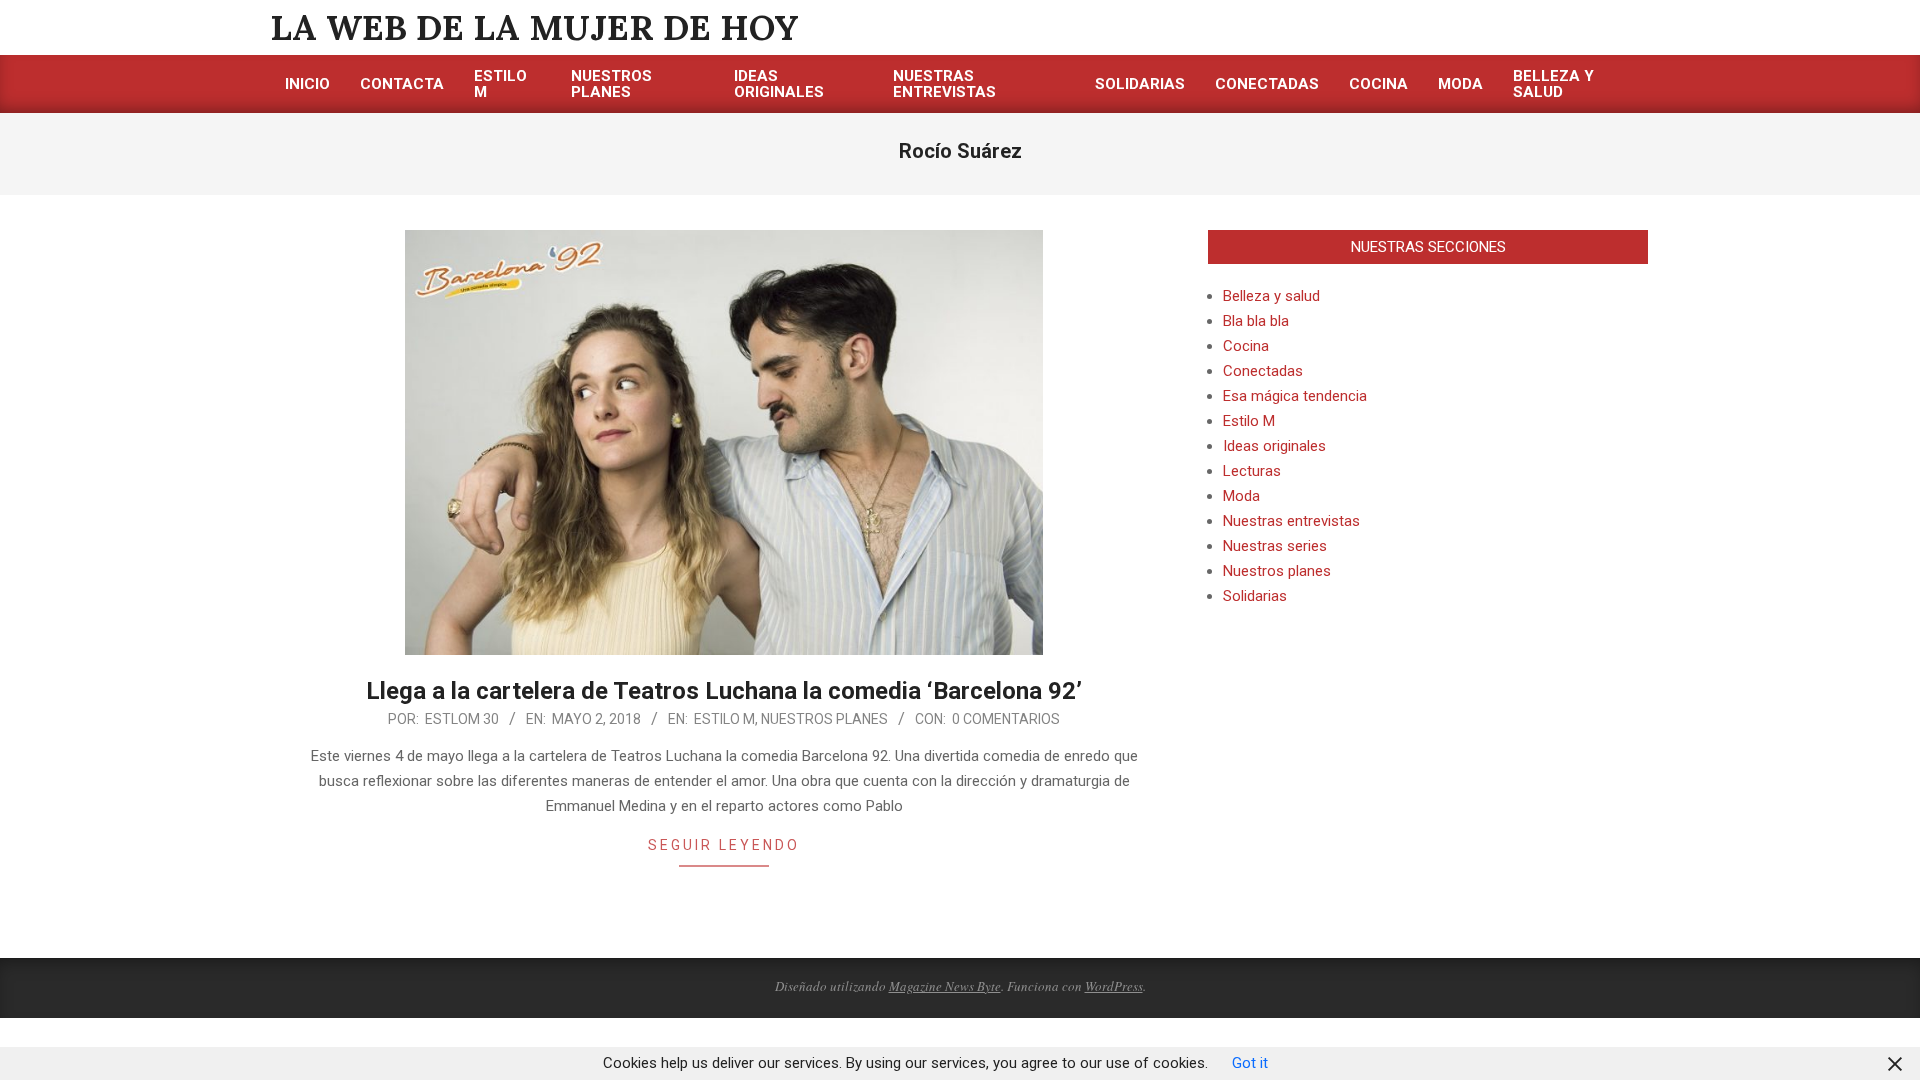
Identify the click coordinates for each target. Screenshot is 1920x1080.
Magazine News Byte (945, 986)
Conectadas (1263, 371)
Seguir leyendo (724, 845)
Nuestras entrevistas (1291, 521)
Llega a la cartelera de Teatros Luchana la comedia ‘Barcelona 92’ (724, 691)
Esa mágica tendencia (1295, 396)
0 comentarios (1006, 719)
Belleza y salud (1271, 296)
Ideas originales (1274, 446)
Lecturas (1252, 471)
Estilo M (724, 719)
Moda (1241, 496)
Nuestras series (1275, 546)
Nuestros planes (824, 719)
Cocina (1246, 346)
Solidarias (1255, 596)
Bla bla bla (1256, 321)
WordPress (1114, 986)
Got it (1250, 1063)
